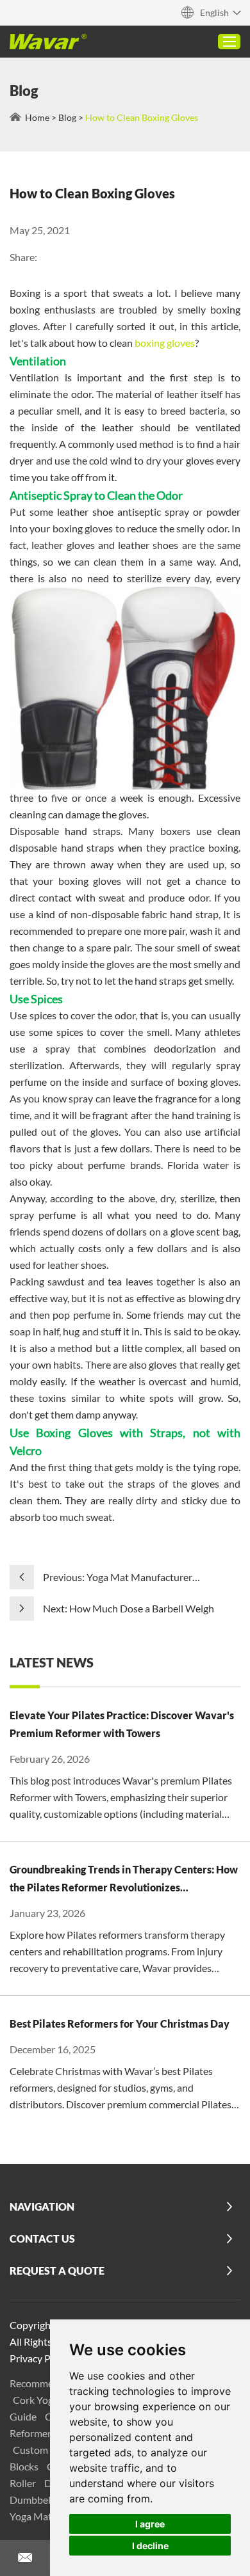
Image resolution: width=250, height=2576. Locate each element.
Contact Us (42, 2238)
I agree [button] (150, 2524)
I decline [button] (150, 2546)
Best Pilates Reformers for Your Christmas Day (120, 2023)
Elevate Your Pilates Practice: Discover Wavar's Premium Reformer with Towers (122, 1724)
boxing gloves (164, 343)
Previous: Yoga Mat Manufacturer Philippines (118, 1578)
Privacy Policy (40, 2358)
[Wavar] (48, 42)
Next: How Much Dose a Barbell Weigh (129, 1608)
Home (37, 117)
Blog (67, 117)
